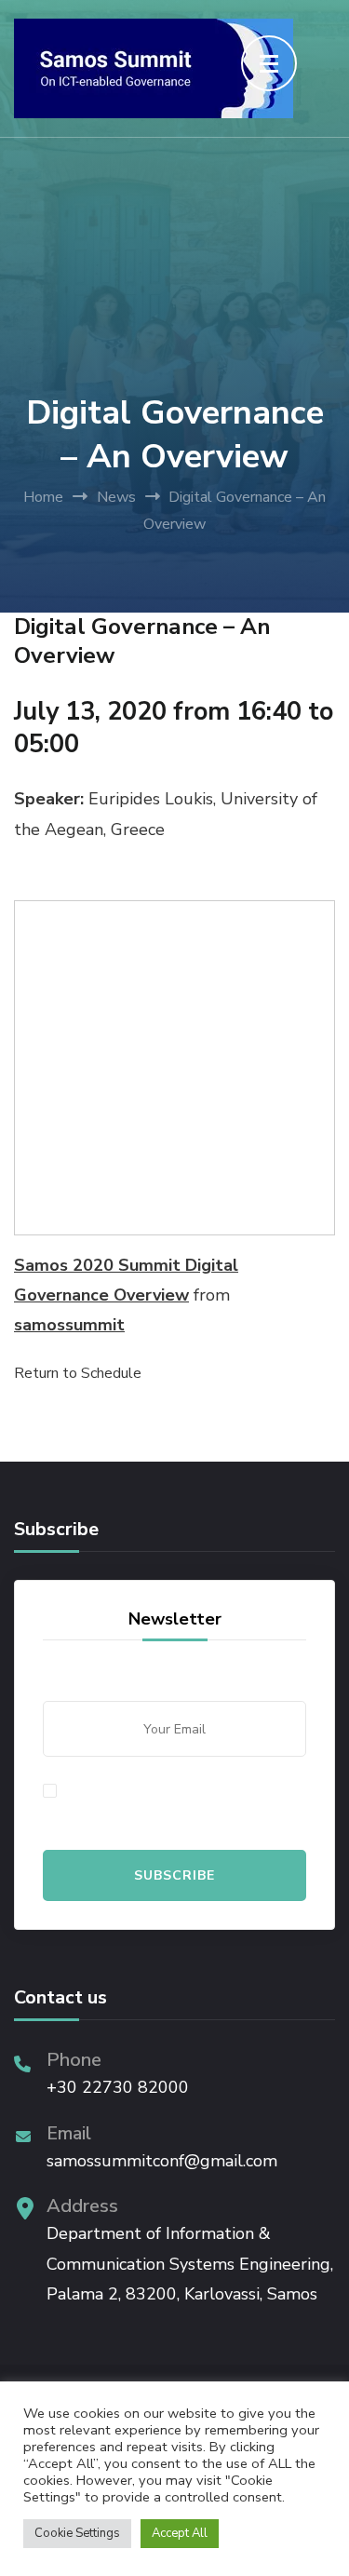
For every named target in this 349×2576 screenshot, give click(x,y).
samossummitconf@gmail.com (162, 2161)
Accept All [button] (180, 2533)
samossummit (69, 1325)
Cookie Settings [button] (77, 2533)
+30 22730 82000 (118, 2087)
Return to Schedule (78, 1373)
